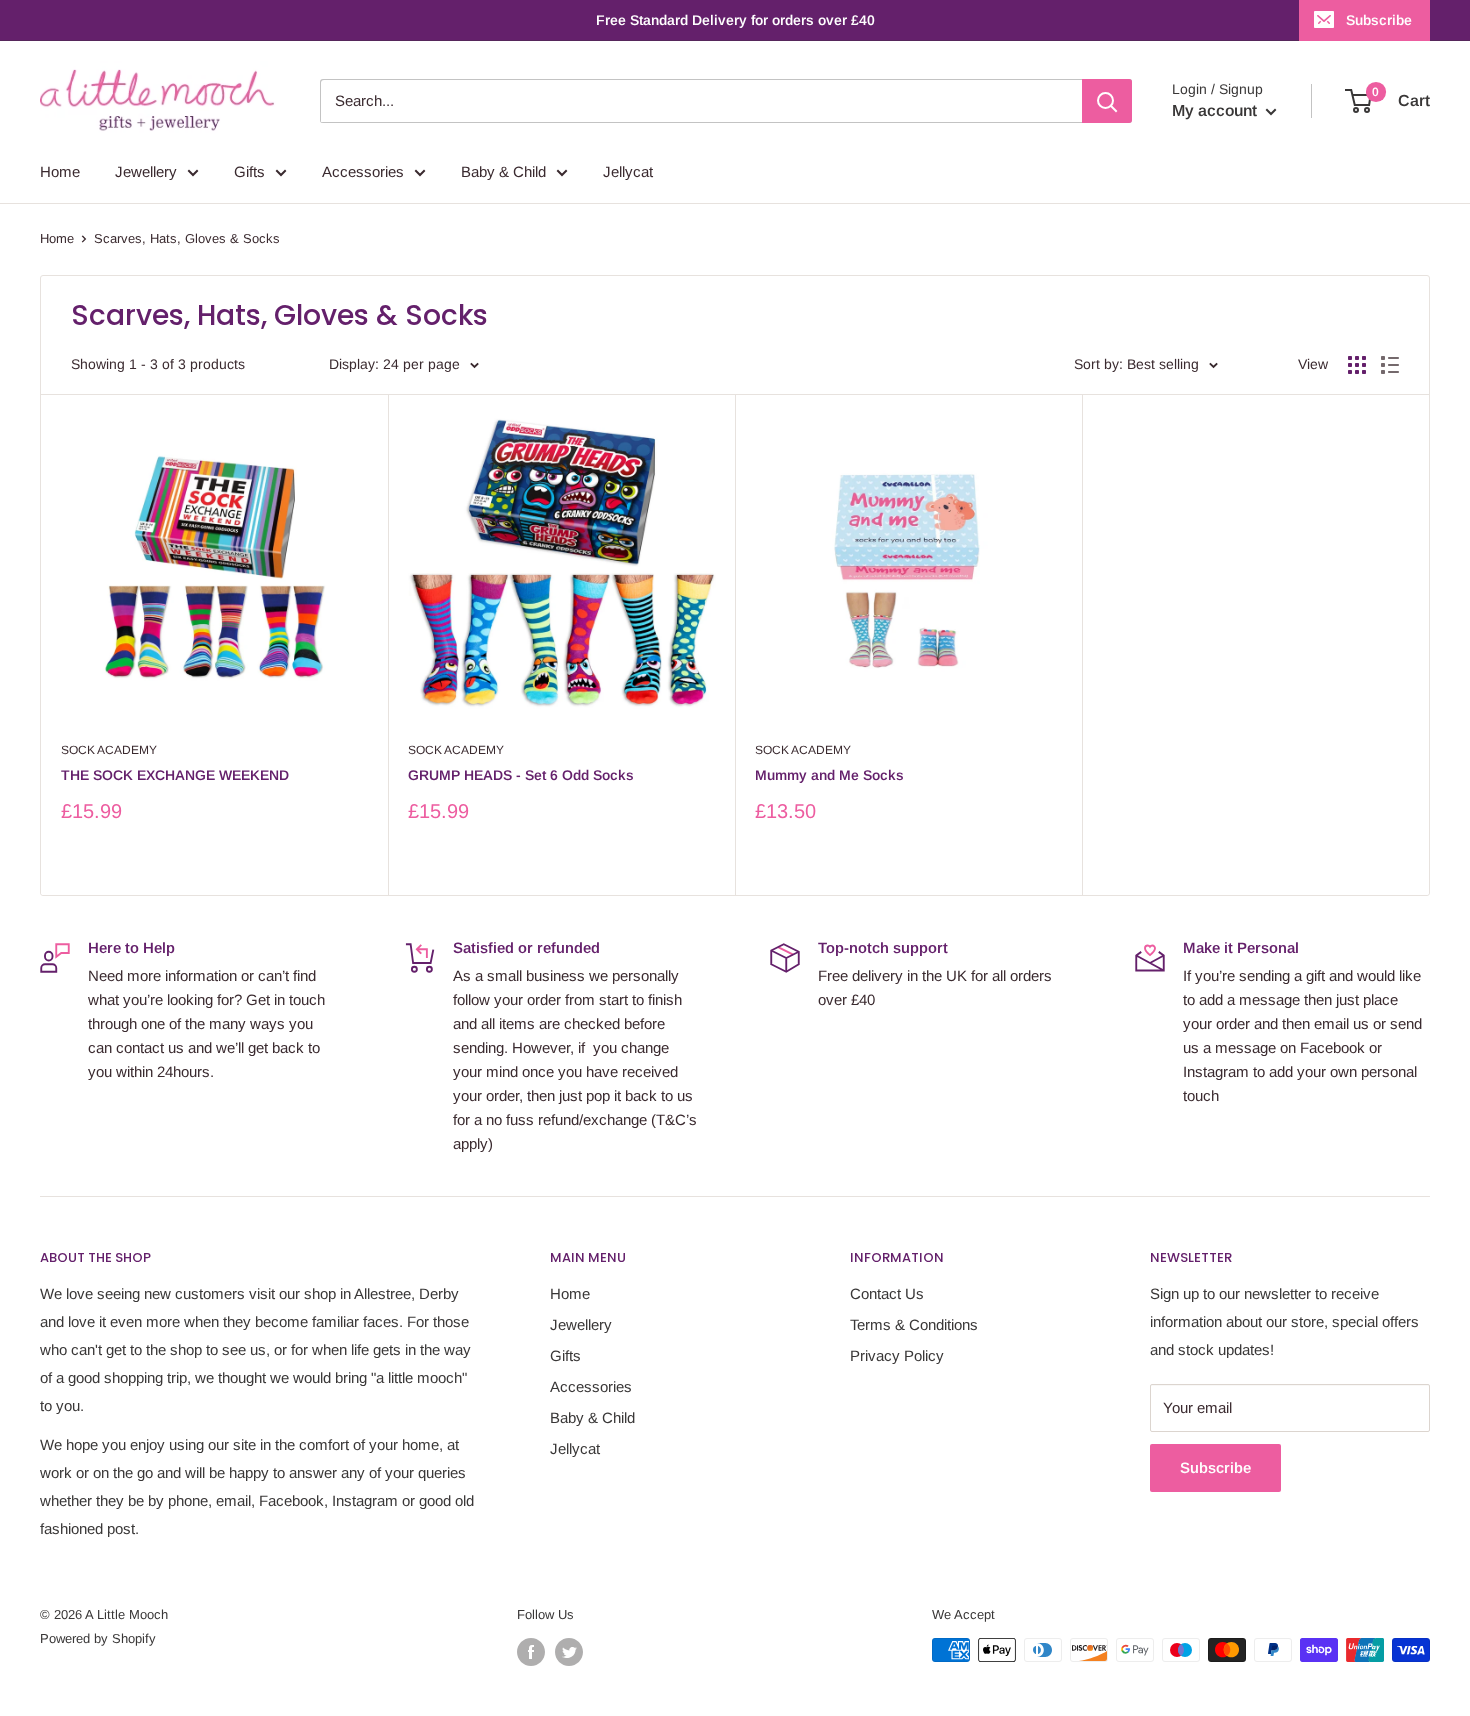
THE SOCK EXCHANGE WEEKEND (175, 775)
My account (1216, 110)
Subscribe (1379, 20)
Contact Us (887, 1293)
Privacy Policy (897, 1355)
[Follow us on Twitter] (569, 1652)
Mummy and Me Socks (829, 775)
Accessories (363, 171)
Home (60, 171)
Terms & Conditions (914, 1324)
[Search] (1107, 101)
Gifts (249, 171)
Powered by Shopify (98, 1638)
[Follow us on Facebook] (531, 1652)
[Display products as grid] (1357, 365)
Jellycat (628, 171)
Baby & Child (503, 171)
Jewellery (146, 171)
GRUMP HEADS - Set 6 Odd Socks (521, 775)
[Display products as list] (1390, 365)
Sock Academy (109, 750)
